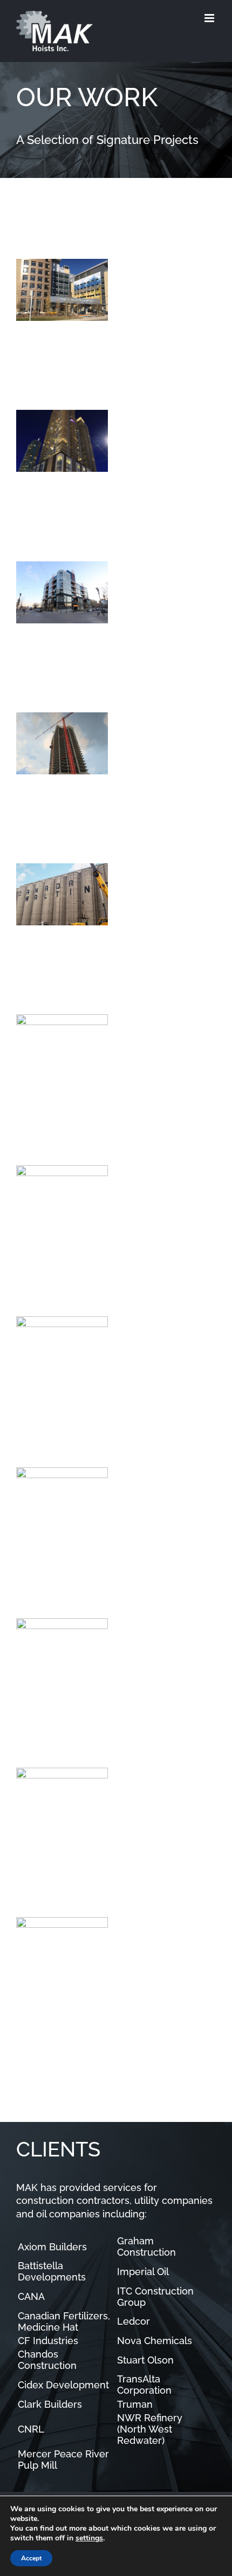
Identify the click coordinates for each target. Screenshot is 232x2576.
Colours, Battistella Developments (45, 1825)
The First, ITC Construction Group (45, 620)
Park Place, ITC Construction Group (45, 1224)
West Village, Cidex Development (45, 771)
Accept (31, 2558)
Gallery (79, 318)
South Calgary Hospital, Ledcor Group (45, 318)
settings (89, 2538)
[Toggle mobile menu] (210, 18)
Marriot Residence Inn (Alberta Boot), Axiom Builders (45, 1516)
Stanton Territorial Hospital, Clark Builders (45, 1063)
